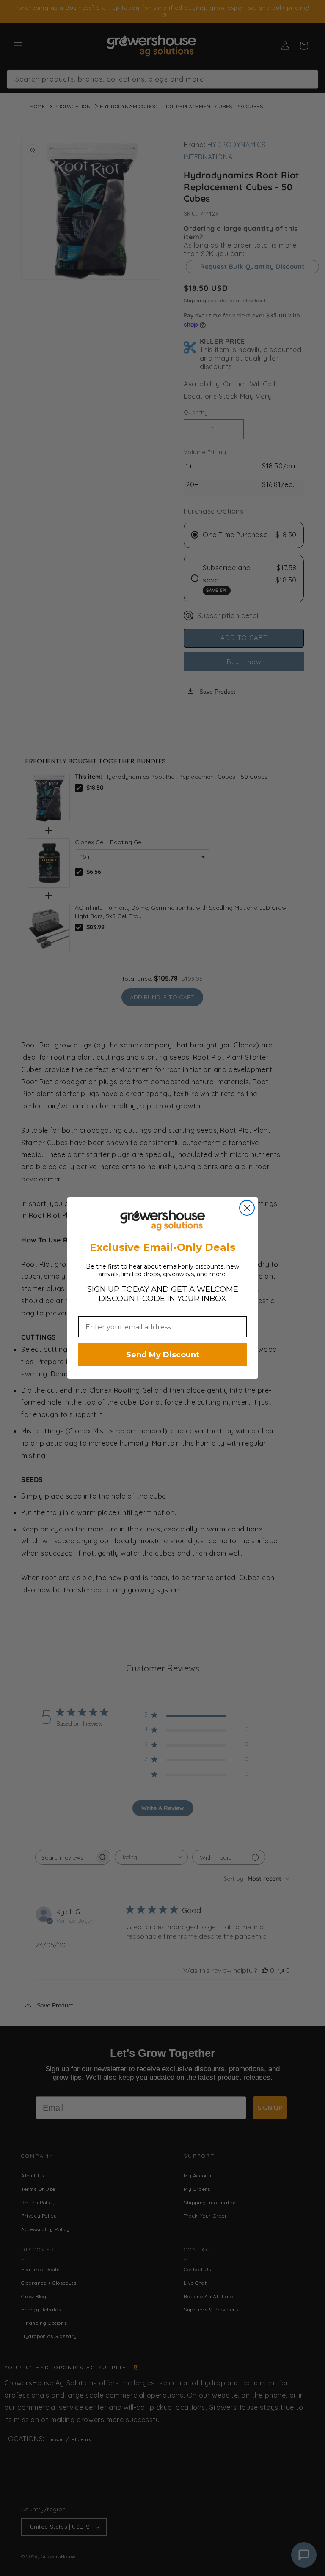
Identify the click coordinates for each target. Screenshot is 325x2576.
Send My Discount (163, 1355)
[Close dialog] (247, 1208)
